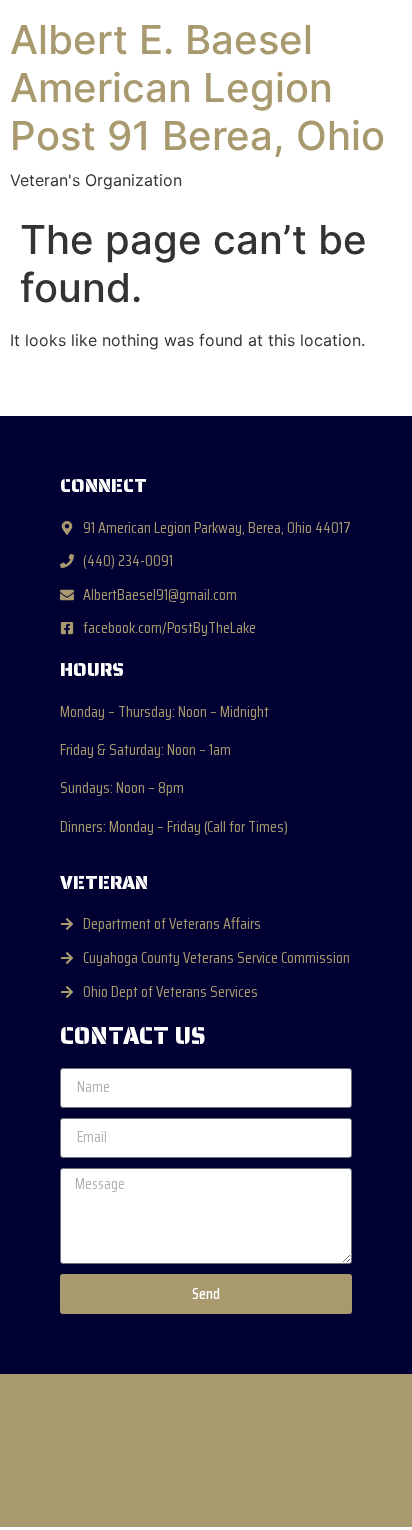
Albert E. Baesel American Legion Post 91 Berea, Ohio (197, 87)
